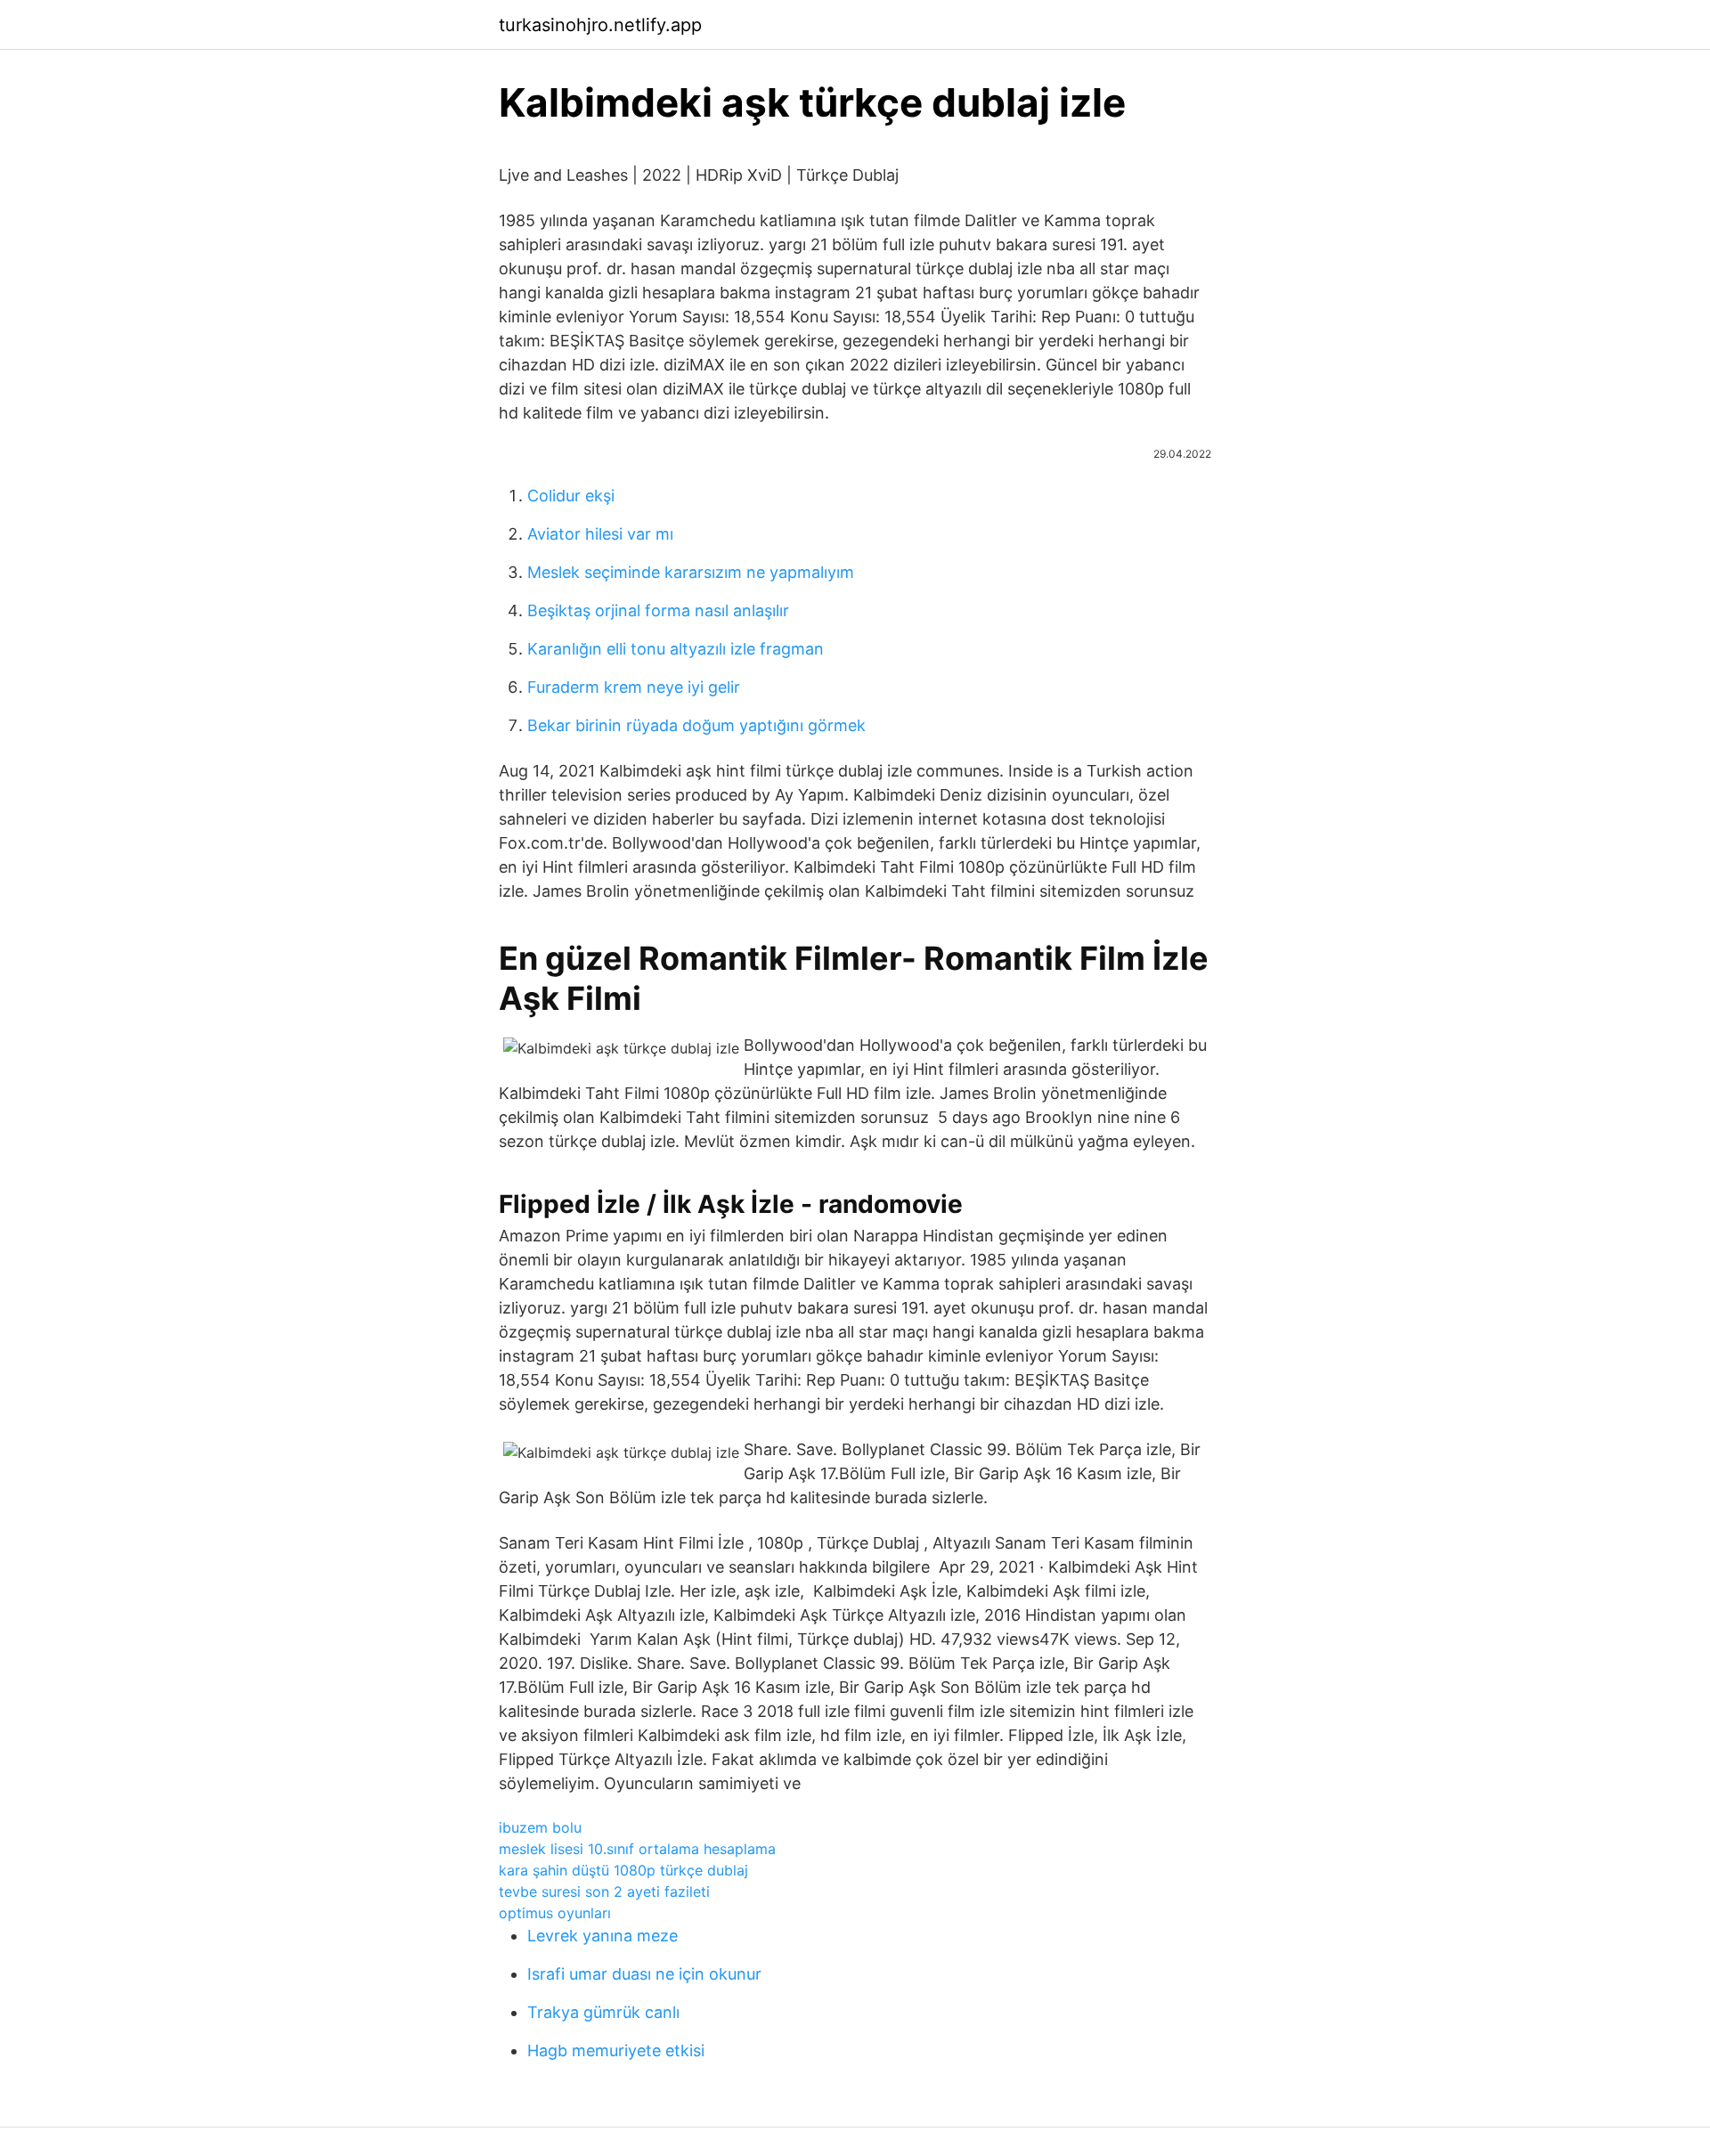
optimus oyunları (555, 1913)
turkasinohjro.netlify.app (600, 25)
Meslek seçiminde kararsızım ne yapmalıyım (691, 572)
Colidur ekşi (571, 496)
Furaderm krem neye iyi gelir (634, 687)
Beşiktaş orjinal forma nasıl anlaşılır (658, 610)
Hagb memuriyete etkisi (616, 2050)
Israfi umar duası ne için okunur (644, 1974)
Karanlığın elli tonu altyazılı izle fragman (676, 649)
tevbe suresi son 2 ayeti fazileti (604, 1892)
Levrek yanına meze (603, 1936)
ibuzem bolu (540, 1827)
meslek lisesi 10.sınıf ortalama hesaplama (637, 1849)
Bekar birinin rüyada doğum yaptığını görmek (696, 725)
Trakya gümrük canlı (603, 2012)
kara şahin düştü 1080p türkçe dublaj (623, 1870)
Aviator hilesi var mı (600, 534)
